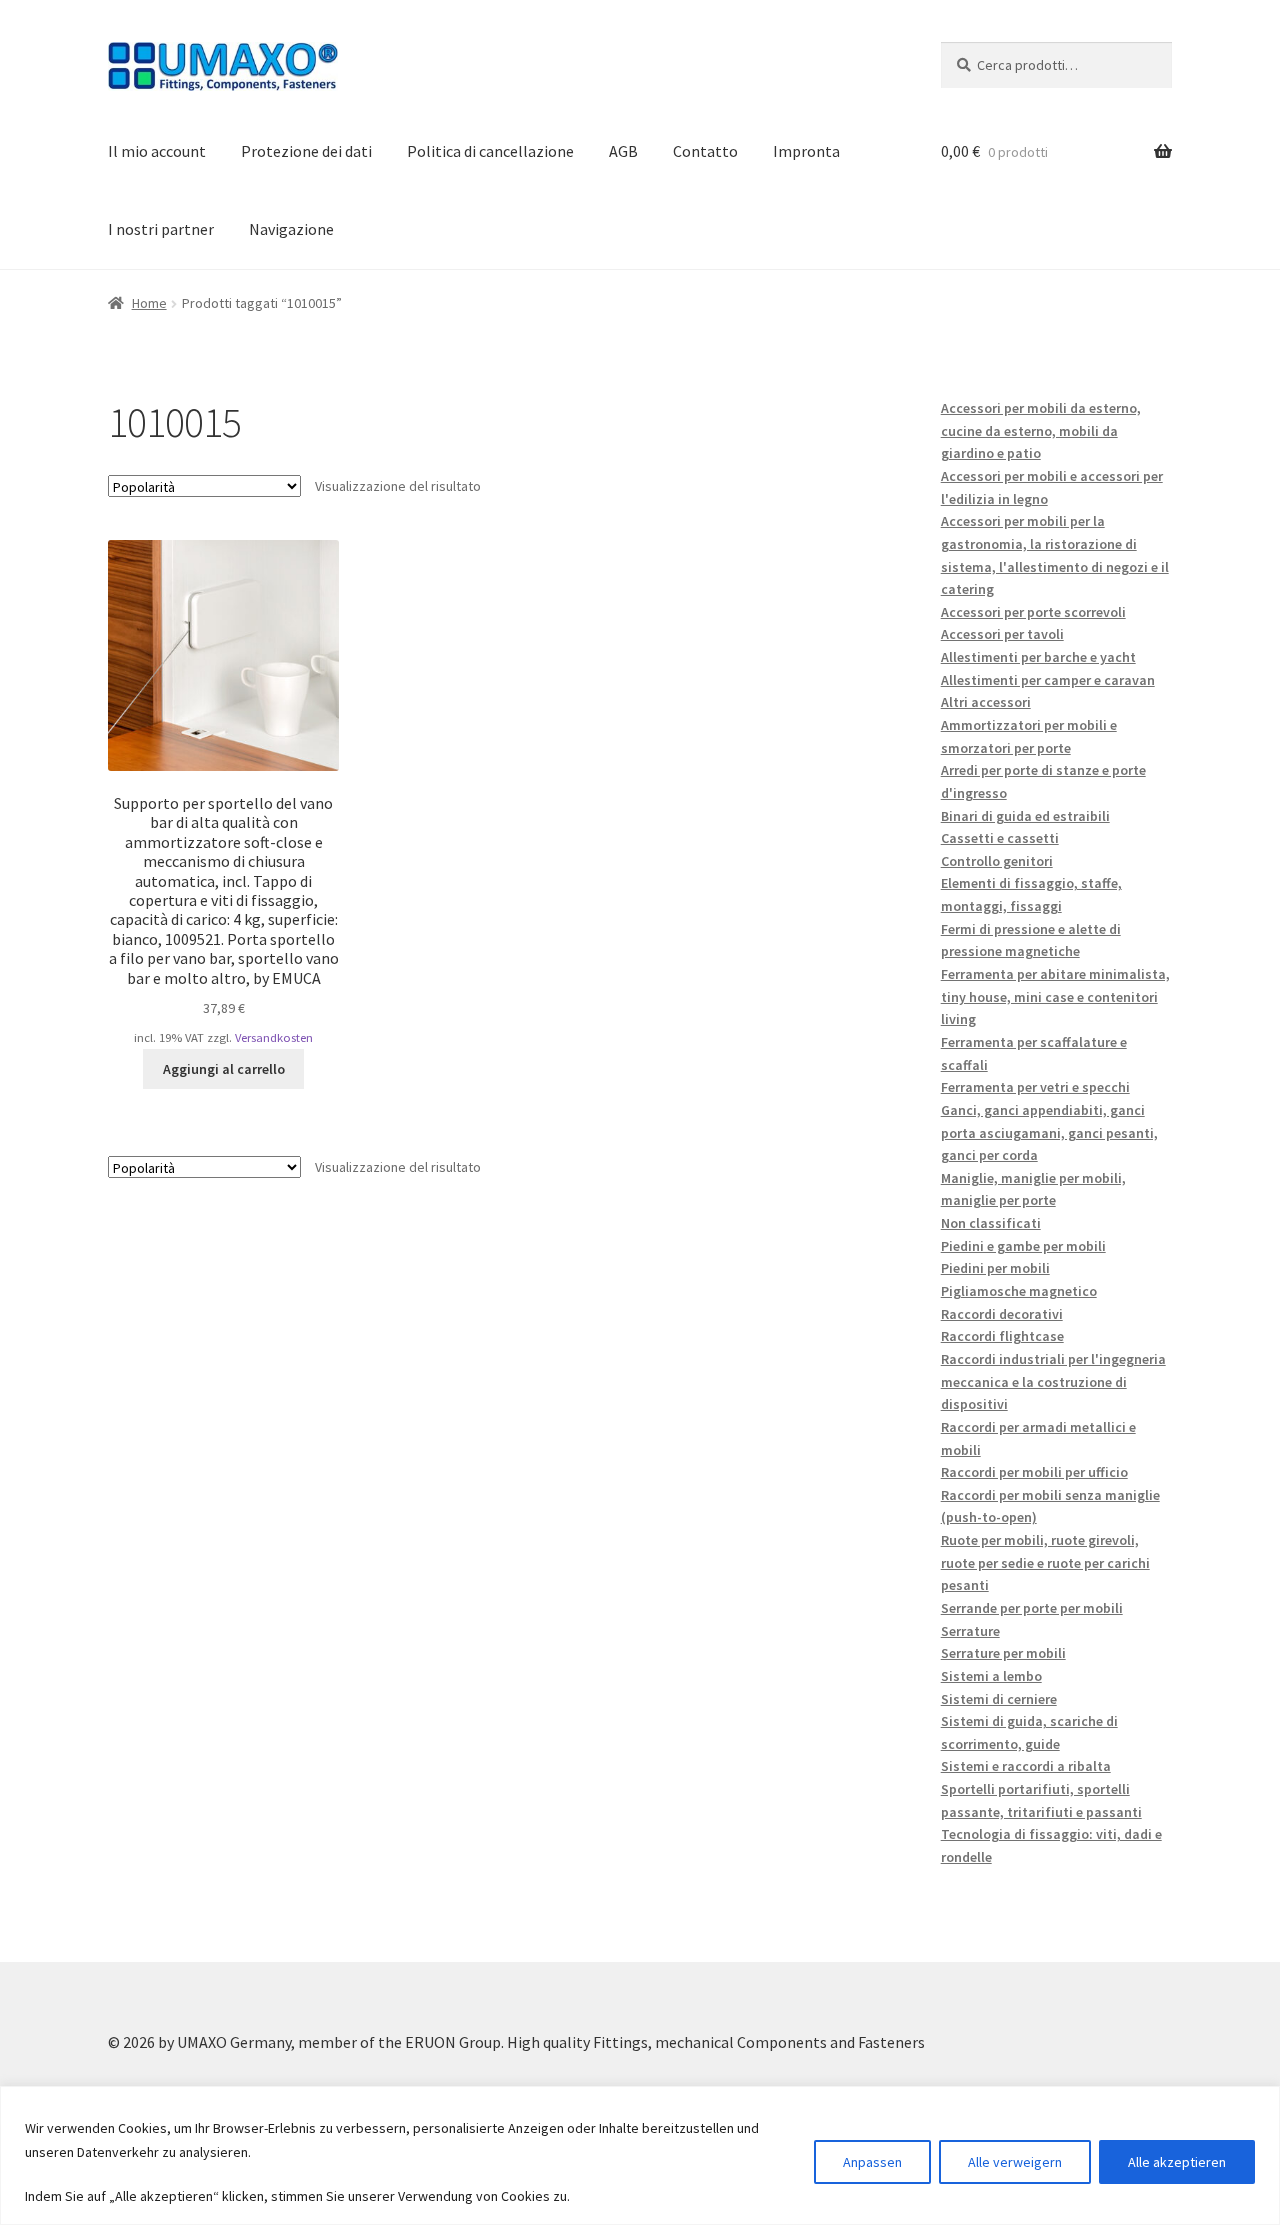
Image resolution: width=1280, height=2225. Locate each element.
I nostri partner (161, 229)
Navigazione (291, 229)
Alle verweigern (1015, 2162)
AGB (623, 151)
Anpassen (872, 2162)
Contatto (705, 151)
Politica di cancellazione (490, 151)
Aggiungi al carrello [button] (224, 1069)
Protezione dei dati (306, 151)
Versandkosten (274, 1037)
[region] (640, 2155)
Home (149, 303)
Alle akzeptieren (1177, 2162)
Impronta (806, 151)
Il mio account (157, 151)
